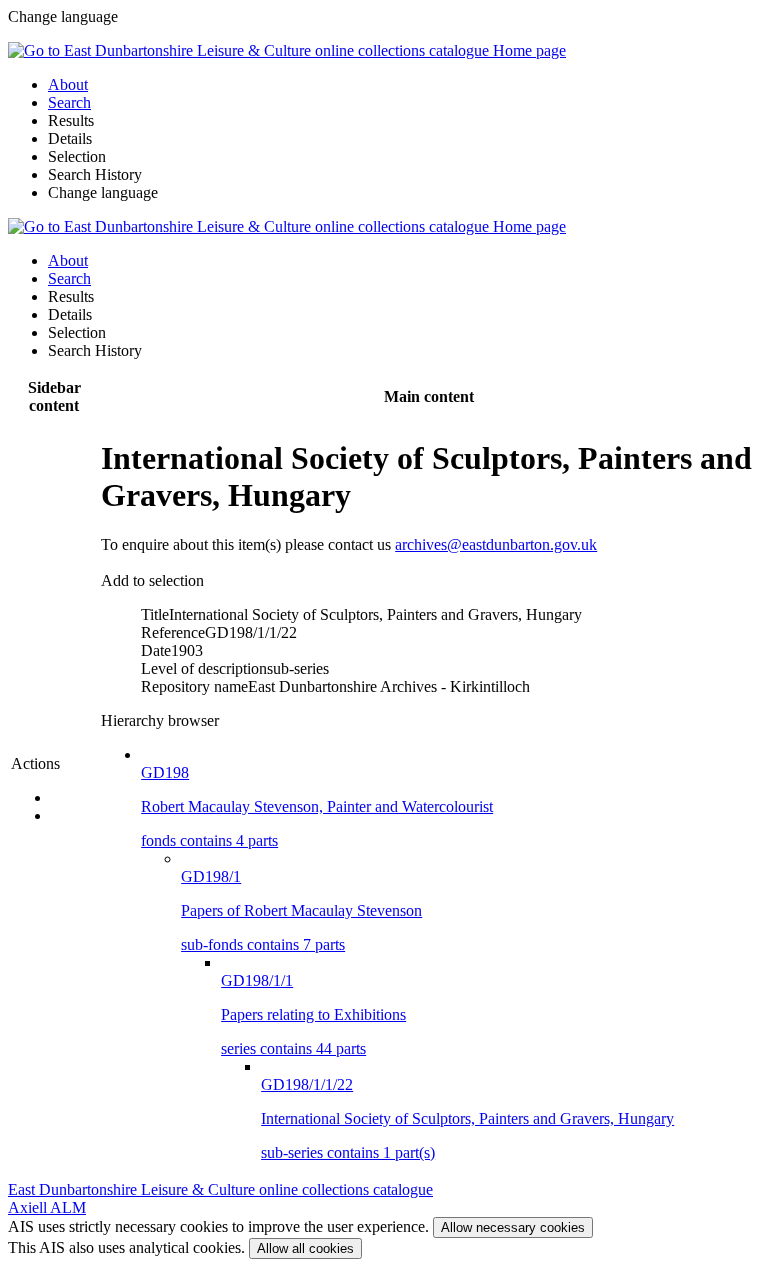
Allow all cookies (305, 1248)
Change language (103, 192)
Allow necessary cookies (513, 1227)
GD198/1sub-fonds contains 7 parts (301, 910)
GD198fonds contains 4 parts (317, 806)
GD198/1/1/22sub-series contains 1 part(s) (467, 1118)
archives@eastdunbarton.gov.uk (496, 544)
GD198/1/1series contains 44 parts (313, 1014)
